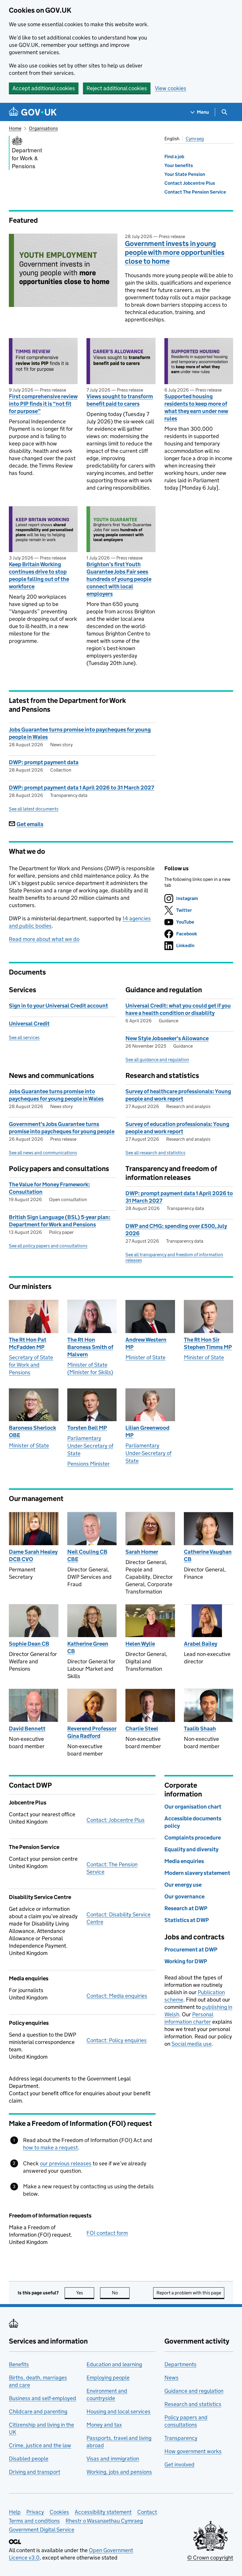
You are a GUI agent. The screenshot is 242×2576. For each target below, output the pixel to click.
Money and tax (104, 2425)
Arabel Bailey (201, 1644)
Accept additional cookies (44, 88)
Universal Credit (29, 1024)
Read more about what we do (44, 939)
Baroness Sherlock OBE (32, 1431)
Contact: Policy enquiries (117, 2040)
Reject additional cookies (117, 88)
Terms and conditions (34, 2521)
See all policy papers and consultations (48, 1246)
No (121, 2293)
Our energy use (183, 1885)
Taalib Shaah (200, 1729)
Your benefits (179, 165)
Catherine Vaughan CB (208, 1555)
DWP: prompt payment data (44, 762)
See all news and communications (43, 1153)
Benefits (19, 2364)
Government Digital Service (42, 2530)
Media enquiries (184, 1861)
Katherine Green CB (88, 1647)
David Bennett (27, 1729)
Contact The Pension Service (195, 192)
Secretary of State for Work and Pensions (31, 1365)
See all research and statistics (155, 1153)
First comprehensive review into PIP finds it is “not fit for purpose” (43, 404)
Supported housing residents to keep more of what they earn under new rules (196, 407)
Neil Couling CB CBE (87, 1555)
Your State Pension (185, 174)
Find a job (174, 157)
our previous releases (66, 2163)
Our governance (184, 1897)
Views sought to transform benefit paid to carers (120, 400)
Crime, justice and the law (40, 2445)
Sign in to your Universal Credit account (58, 1006)
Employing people (108, 2378)
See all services (24, 1037)
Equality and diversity (191, 1849)
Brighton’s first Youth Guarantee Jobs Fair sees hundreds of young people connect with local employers (119, 579)
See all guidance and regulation (157, 1060)
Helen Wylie (140, 1644)
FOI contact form (107, 2233)
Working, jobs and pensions (119, 2472)
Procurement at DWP (191, 1950)
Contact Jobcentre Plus (190, 183)
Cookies (59, 2512)
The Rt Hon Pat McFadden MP (28, 1343)
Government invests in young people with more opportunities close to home (175, 252)
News (171, 2378)
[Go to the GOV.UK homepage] (33, 112)
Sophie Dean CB (29, 1644)
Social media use (192, 2044)
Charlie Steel (142, 1729)
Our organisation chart (193, 1807)
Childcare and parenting (38, 2411)
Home (15, 128)
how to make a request (50, 2148)
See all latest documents (34, 809)
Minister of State (145, 1357)
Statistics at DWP (187, 1920)
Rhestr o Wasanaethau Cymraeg (104, 2521)
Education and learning (114, 2364)
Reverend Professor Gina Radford (92, 1732)
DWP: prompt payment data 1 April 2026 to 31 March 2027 (81, 788)
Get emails (30, 824)
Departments (180, 2364)
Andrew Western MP (146, 1343)
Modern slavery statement (197, 1873)
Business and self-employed (42, 2398)
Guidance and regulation (194, 2391)
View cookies (171, 88)
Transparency (181, 2438)
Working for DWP (186, 1961)
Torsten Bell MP (87, 1428)
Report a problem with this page (189, 2293)
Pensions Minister (89, 1464)
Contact (147, 2512)
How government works (193, 2451)
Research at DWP (186, 1908)
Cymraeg (195, 139)
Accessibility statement (103, 2512)
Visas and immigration (113, 2459)
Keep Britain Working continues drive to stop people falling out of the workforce (39, 575)
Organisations (43, 128)
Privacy (35, 2512)
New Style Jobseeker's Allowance (167, 1038)
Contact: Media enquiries (117, 1996)
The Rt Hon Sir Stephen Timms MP (208, 1343)
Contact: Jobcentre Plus (116, 1820)
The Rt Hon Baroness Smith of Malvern (90, 1347)
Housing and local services (118, 2411)
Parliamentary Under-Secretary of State (90, 1446)
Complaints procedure (193, 1838)
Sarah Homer (142, 1552)
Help (15, 2512)
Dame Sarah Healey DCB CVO (33, 1555)
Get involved (179, 2464)
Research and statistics (193, 2404)
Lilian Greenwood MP (147, 1431)
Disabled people (29, 2459)
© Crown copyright (210, 2558)
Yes (85, 2293)
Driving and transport (35, 2472)
